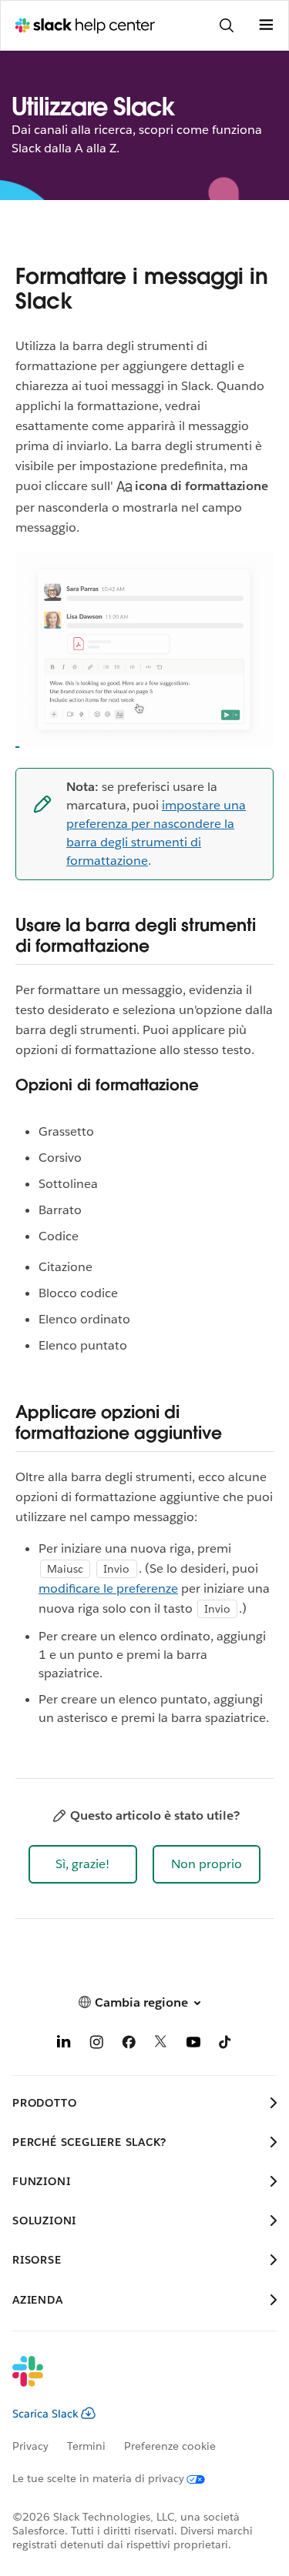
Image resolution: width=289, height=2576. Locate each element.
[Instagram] (96, 2045)
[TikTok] (226, 2045)
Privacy (30, 2446)
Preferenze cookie (170, 2446)
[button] (83, 1864)
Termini (86, 2446)
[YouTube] (193, 2045)
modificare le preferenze (108, 1588)
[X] (161, 2045)
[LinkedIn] (64, 2045)
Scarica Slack (45, 2414)
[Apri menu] (266, 25)
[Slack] (132, 2381)
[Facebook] (129, 2045)
